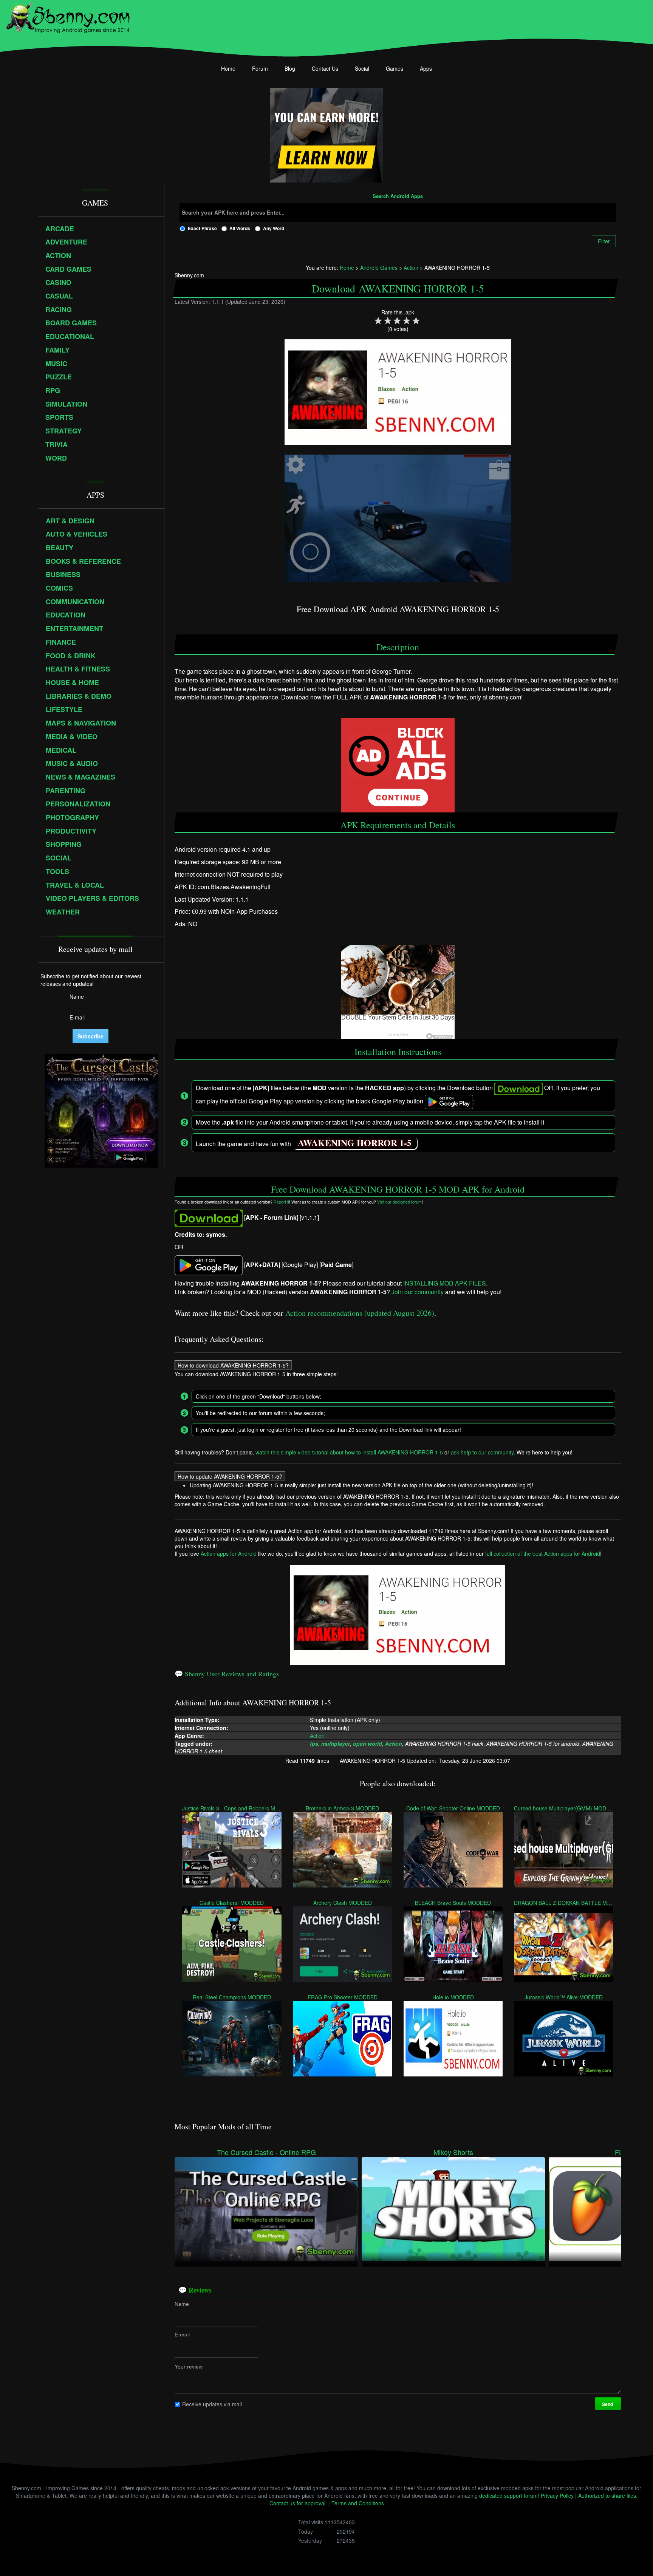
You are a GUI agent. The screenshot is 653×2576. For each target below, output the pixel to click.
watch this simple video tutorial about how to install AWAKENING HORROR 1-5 (349, 1452)
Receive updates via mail (212, 2404)
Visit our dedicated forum (399, 1202)
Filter (604, 241)
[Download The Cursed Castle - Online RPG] (266, 2208)
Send (608, 2404)
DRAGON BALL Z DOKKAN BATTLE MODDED (564, 1902)
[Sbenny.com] (68, 16)
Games (395, 68)
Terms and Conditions (358, 2503)
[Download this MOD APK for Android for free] (209, 1217)
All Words (240, 228)
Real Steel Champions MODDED (232, 1997)
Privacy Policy (557, 2496)
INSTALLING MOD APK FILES (445, 1283)
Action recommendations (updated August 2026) (360, 1313)
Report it (281, 1202)
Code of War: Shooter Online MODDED (453, 1808)
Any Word (274, 228)
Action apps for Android (229, 1553)
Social (362, 68)
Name (182, 2304)
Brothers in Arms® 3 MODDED (342, 1808)
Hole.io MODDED (453, 1997)
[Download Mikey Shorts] (453, 2208)
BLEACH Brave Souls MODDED (453, 1902)
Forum (260, 68)
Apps (426, 68)
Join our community (418, 1292)
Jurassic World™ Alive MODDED (564, 1997)
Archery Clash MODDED (343, 1902)
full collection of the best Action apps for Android (543, 1553)
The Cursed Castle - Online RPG (266, 2152)
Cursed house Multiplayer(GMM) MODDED (564, 1808)
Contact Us (325, 68)
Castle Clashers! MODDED (232, 1902)
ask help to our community (482, 1452)
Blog (290, 68)
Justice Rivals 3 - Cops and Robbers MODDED (232, 1808)
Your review (189, 2367)
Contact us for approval (297, 2503)
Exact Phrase (202, 228)
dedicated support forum (508, 2496)
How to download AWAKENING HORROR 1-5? (233, 1365)
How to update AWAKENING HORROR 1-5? (230, 1476)
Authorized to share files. (608, 2496)
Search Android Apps (398, 196)
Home (228, 68)
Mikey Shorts (453, 2152)
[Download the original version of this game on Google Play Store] (209, 1265)
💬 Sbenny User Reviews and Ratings (227, 1674)
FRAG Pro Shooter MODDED (343, 1997)
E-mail (182, 2335)
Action (318, 1736)
